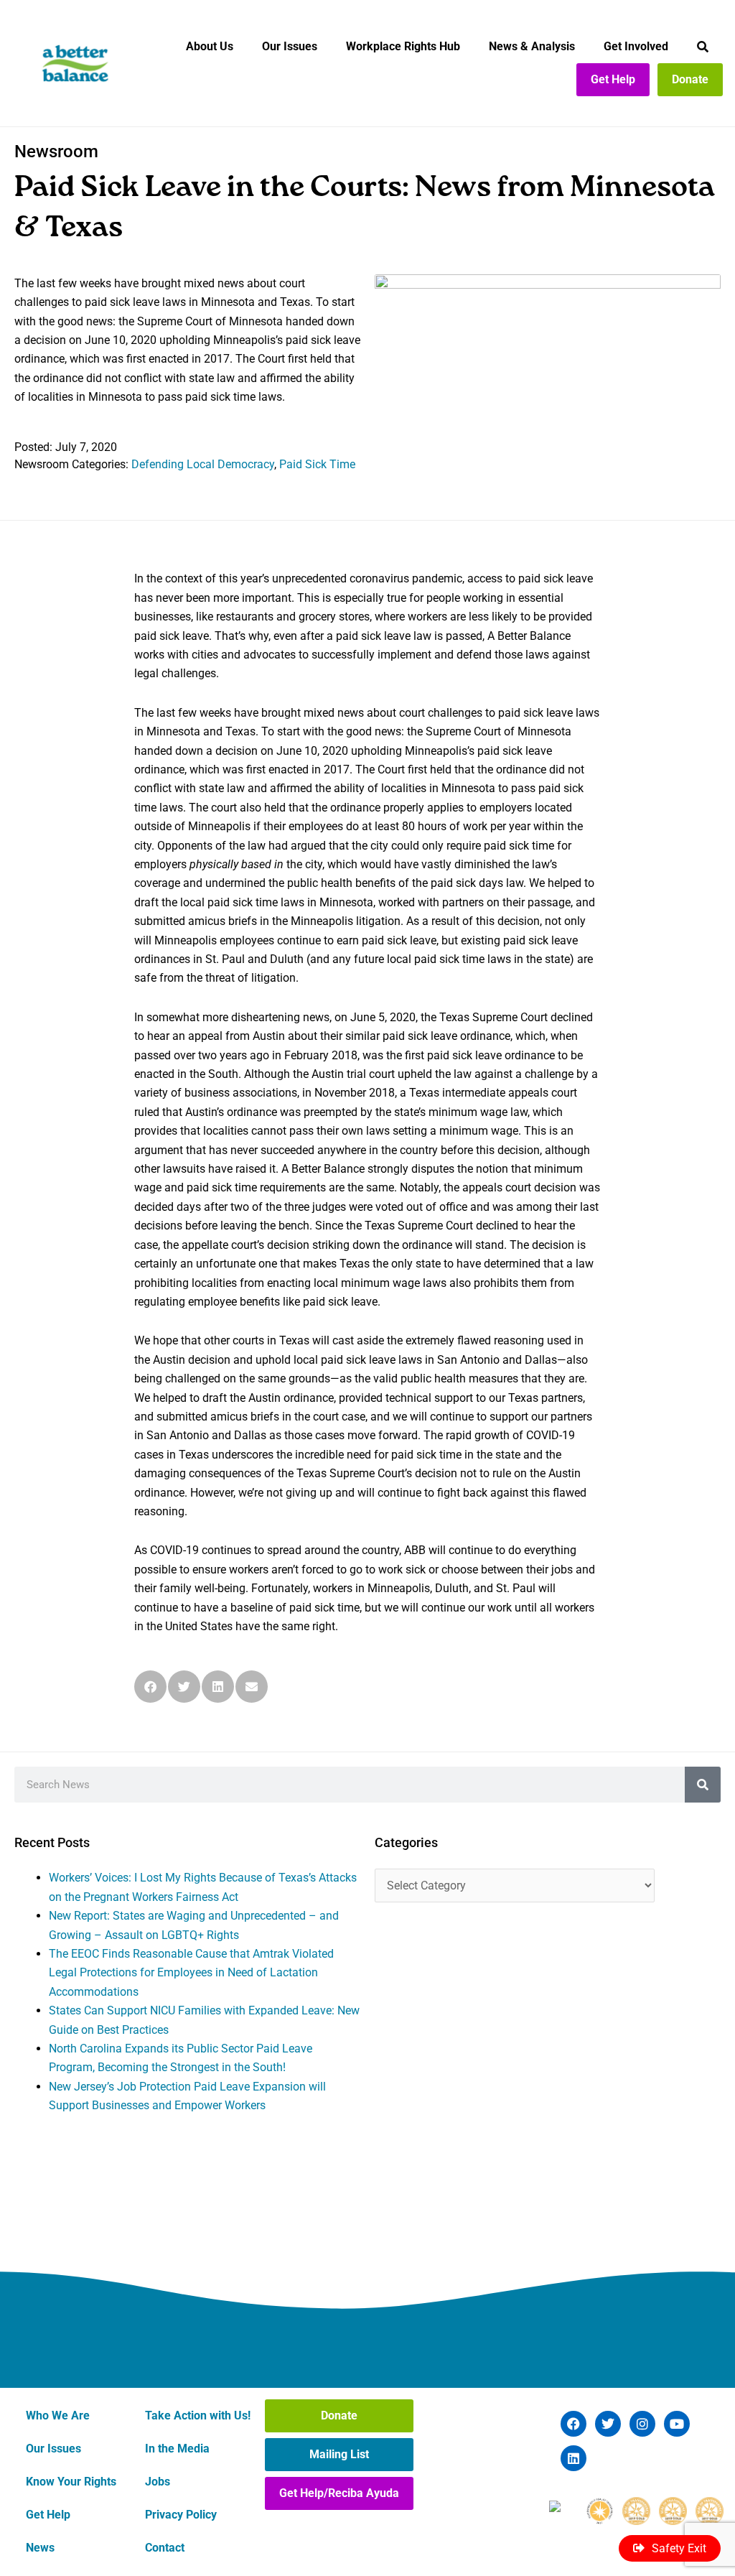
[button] (150, 1687)
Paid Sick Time (317, 464)
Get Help (613, 79)
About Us (210, 46)
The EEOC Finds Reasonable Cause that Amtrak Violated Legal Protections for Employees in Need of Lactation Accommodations (191, 1973)
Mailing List (339, 2454)
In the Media (177, 2449)
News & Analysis (532, 46)
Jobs (158, 2482)
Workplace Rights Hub (403, 46)
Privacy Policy (181, 2515)
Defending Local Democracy (203, 464)
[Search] (703, 1785)
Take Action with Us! (198, 2415)
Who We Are (58, 2415)
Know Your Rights (71, 2482)
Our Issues (290, 46)
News (40, 2548)
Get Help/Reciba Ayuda (339, 2493)
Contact (165, 2548)
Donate (690, 79)
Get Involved (636, 46)
